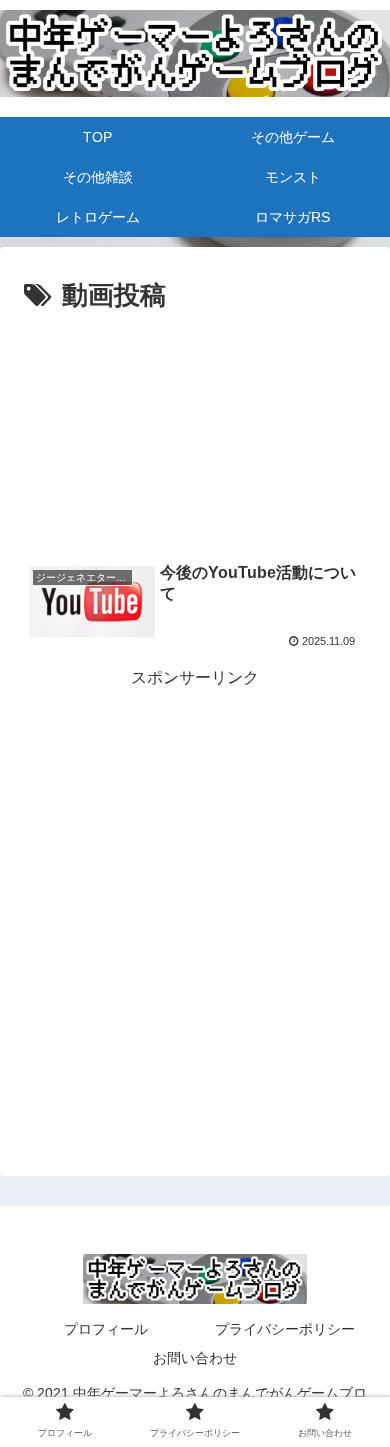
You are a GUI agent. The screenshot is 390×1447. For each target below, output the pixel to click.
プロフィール (106, 1329)
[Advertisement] (195, 379)
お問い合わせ (195, 1358)
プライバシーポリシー (285, 1329)
